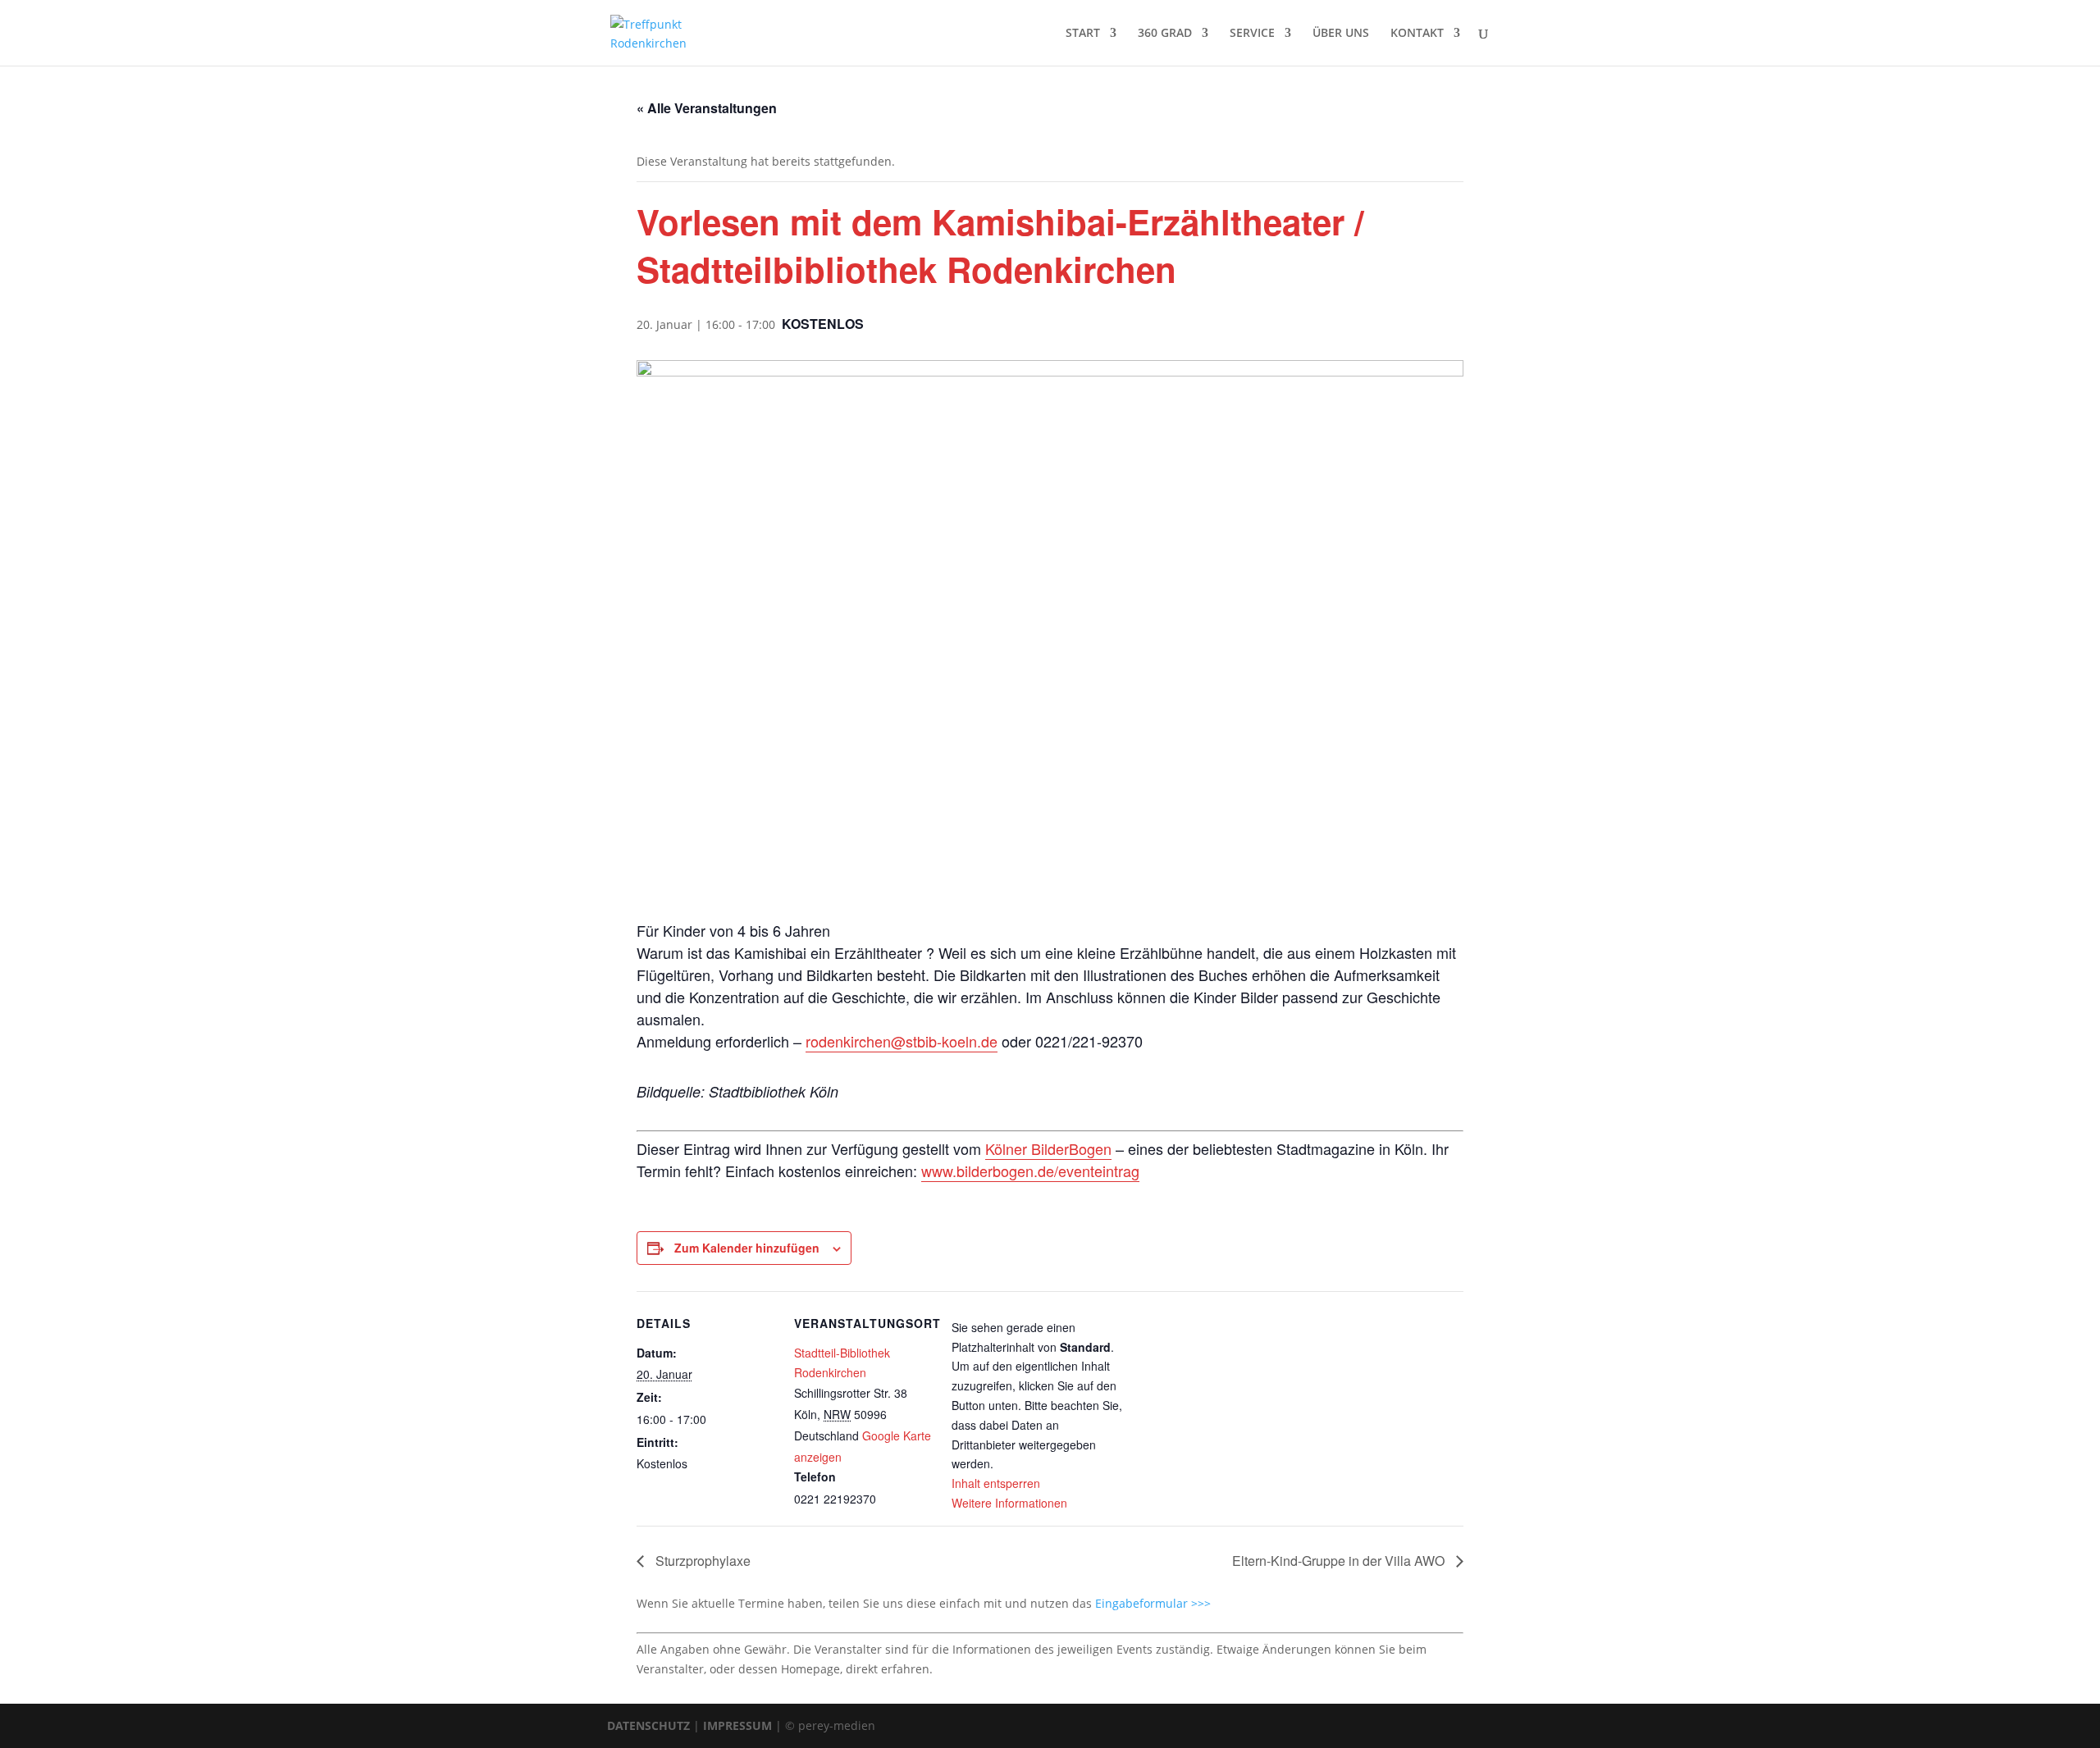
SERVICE (1252, 34)
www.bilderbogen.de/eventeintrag (1030, 1171)
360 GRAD (1165, 34)
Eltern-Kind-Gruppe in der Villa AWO (1340, 1561)
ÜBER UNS (1341, 34)
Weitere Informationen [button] (1009, 1503)
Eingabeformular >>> (1153, 1603)
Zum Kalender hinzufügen (747, 1248)
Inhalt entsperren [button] (996, 1483)
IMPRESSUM (737, 1725)
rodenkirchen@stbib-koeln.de (902, 1041)
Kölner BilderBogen (1048, 1148)
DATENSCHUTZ (648, 1725)
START (1083, 34)
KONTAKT (1417, 34)
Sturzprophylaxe (701, 1561)
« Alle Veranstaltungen (707, 108)
